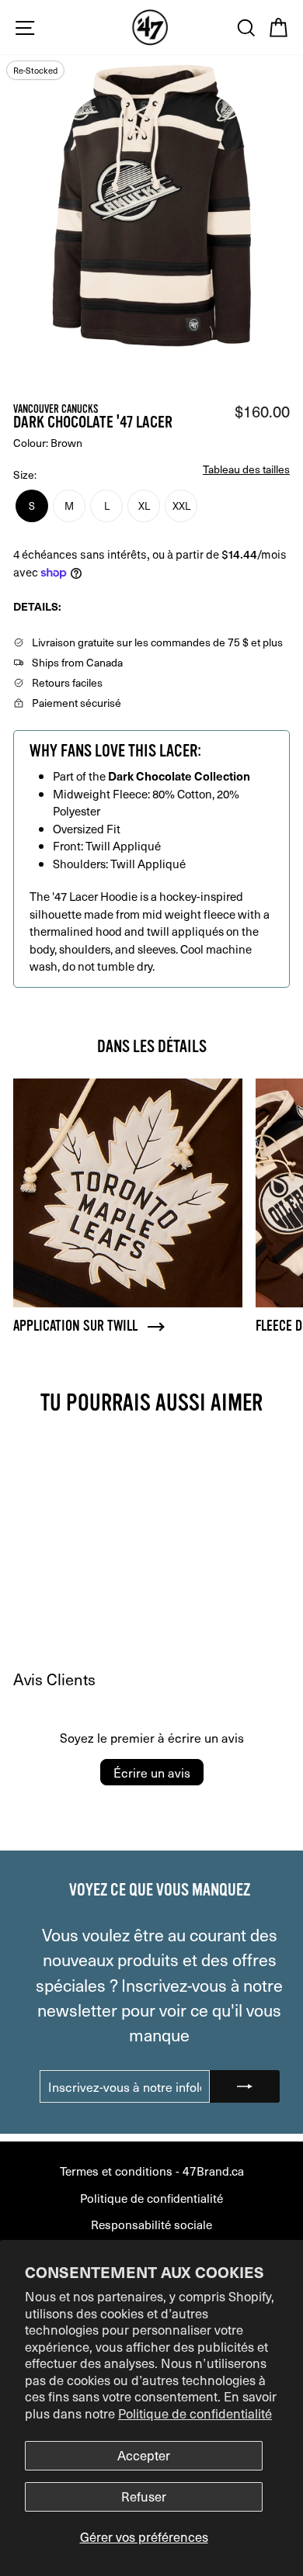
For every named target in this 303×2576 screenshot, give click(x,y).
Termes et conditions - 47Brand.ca (152, 2171)
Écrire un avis (152, 1772)
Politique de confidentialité (195, 2413)
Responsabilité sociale (151, 2224)
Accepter (144, 2455)
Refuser (144, 2496)
